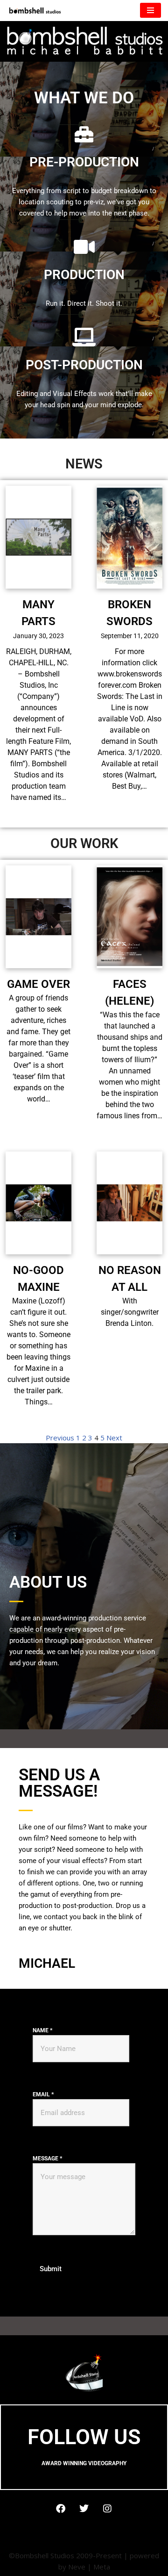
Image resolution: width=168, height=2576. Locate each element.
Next (114, 1438)
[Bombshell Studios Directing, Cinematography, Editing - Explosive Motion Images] (35, 11)
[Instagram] (107, 2509)
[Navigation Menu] (150, 10)
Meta (102, 2567)
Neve (77, 2567)
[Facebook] (61, 2509)
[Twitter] (84, 2509)
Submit (51, 2269)
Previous (60, 1438)
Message (47, 2159)
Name (42, 2030)
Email (43, 2094)
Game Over (38, 984)
